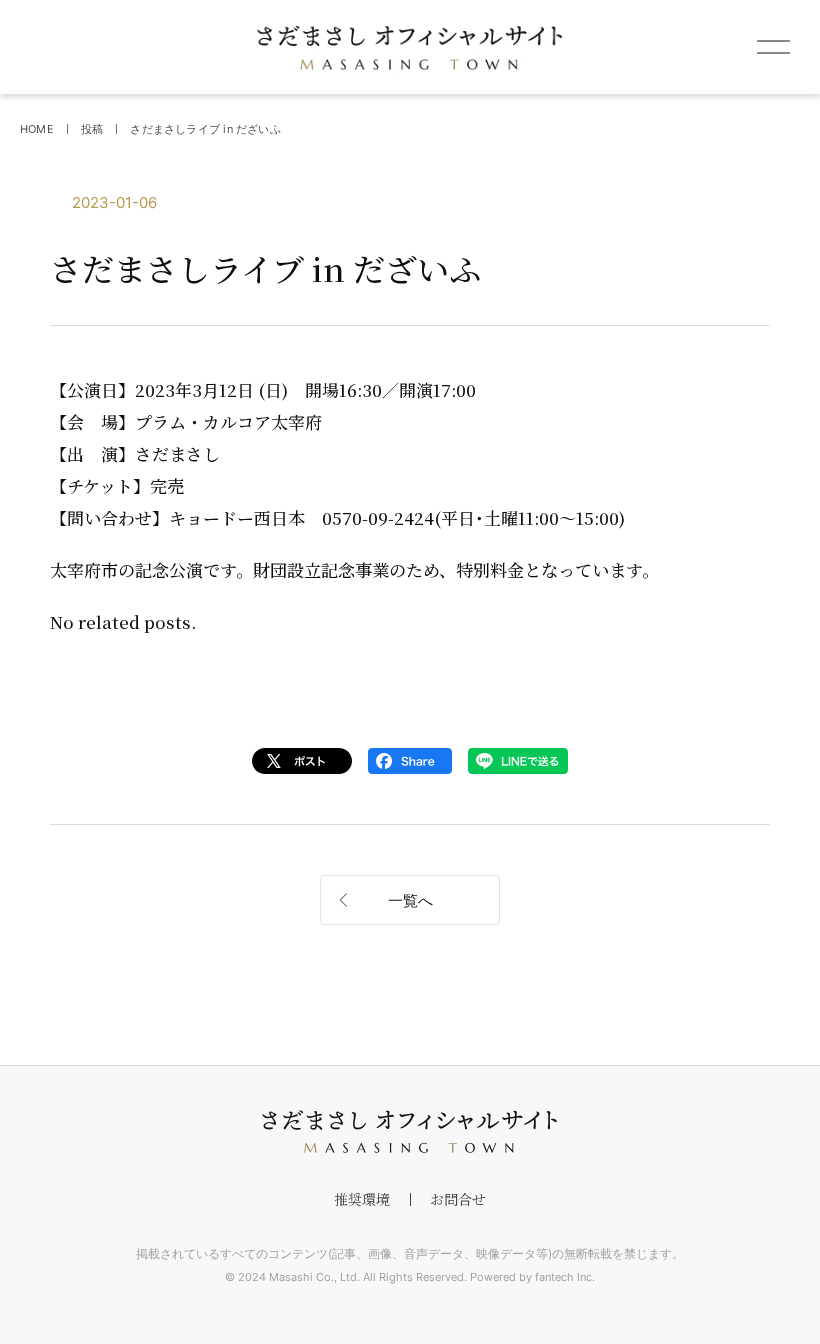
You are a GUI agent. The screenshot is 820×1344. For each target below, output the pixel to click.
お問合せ (458, 1199)
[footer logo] (410, 1132)
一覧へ (410, 900)
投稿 (92, 129)
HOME (37, 129)
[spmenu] (773, 47)
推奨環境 (362, 1199)
